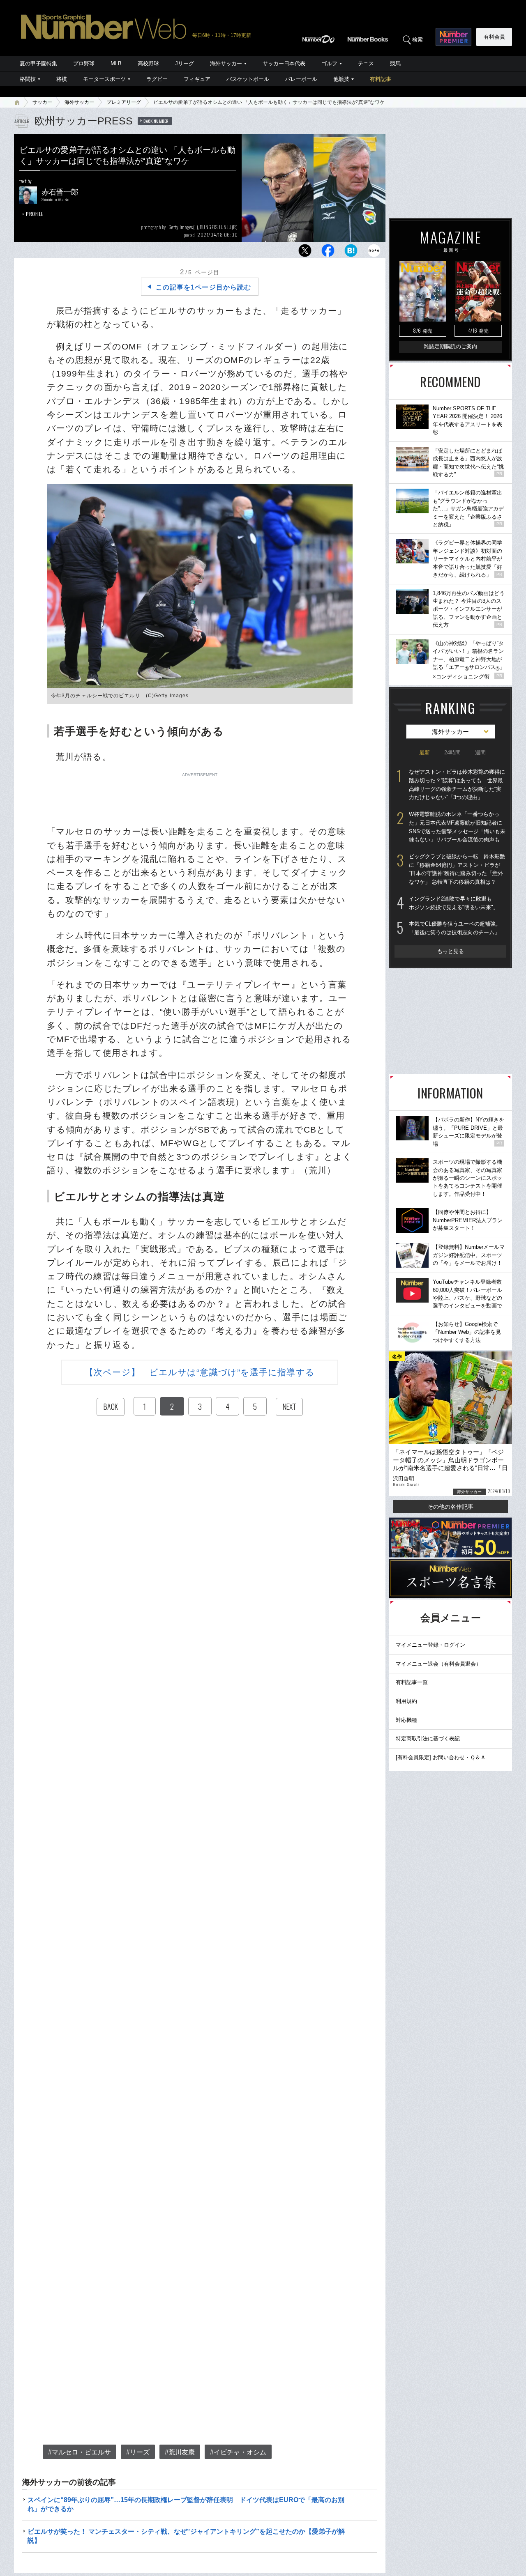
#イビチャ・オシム (238, 2452)
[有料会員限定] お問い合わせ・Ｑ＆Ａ (441, 1757)
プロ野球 (84, 63)
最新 (424, 753)
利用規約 (406, 1701)
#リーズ (138, 2452)
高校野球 (148, 63)
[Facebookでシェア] (328, 253)
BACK (111, 1406)
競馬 (395, 63)
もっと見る (451, 951)
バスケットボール (248, 79)
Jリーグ (185, 63)
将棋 (62, 79)
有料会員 (494, 37)
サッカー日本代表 (284, 63)
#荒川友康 (180, 2452)
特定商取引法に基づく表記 (428, 1738)
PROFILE (35, 214)
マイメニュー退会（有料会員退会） (438, 1664)
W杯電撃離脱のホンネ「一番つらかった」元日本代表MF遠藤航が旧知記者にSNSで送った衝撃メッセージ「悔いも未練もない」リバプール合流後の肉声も (457, 827)
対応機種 (406, 1720)
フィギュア (197, 79)
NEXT (289, 1406)
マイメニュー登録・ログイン (430, 1645)
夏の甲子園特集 (38, 63)
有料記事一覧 (412, 1682)
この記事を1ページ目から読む (203, 287)
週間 (480, 753)
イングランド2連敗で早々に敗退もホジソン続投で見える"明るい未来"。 (454, 903)
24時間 (452, 753)
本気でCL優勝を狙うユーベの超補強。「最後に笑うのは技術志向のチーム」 (455, 928)
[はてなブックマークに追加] (351, 253)
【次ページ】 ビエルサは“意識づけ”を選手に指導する (200, 1372)
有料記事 (381, 79)
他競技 (341, 79)
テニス (366, 63)
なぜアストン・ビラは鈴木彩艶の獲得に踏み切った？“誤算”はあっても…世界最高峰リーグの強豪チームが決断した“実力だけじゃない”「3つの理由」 (457, 785)
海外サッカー (226, 63)
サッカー (42, 102)
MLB (116, 63)
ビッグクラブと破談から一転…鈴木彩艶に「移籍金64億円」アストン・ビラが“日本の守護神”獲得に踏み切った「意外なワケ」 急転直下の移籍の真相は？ (457, 869)
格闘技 (28, 79)
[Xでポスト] (305, 253)
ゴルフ (329, 63)
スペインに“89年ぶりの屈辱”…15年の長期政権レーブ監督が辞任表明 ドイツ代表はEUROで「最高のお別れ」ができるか (186, 2504)
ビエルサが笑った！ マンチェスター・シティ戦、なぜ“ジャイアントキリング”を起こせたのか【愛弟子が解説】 (186, 2536)
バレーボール (301, 79)
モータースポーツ (104, 79)
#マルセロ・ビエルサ (80, 2452)
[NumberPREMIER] (453, 37)
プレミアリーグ (124, 102)
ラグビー (157, 79)
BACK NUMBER (156, 121)
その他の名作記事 (450, 1507)
